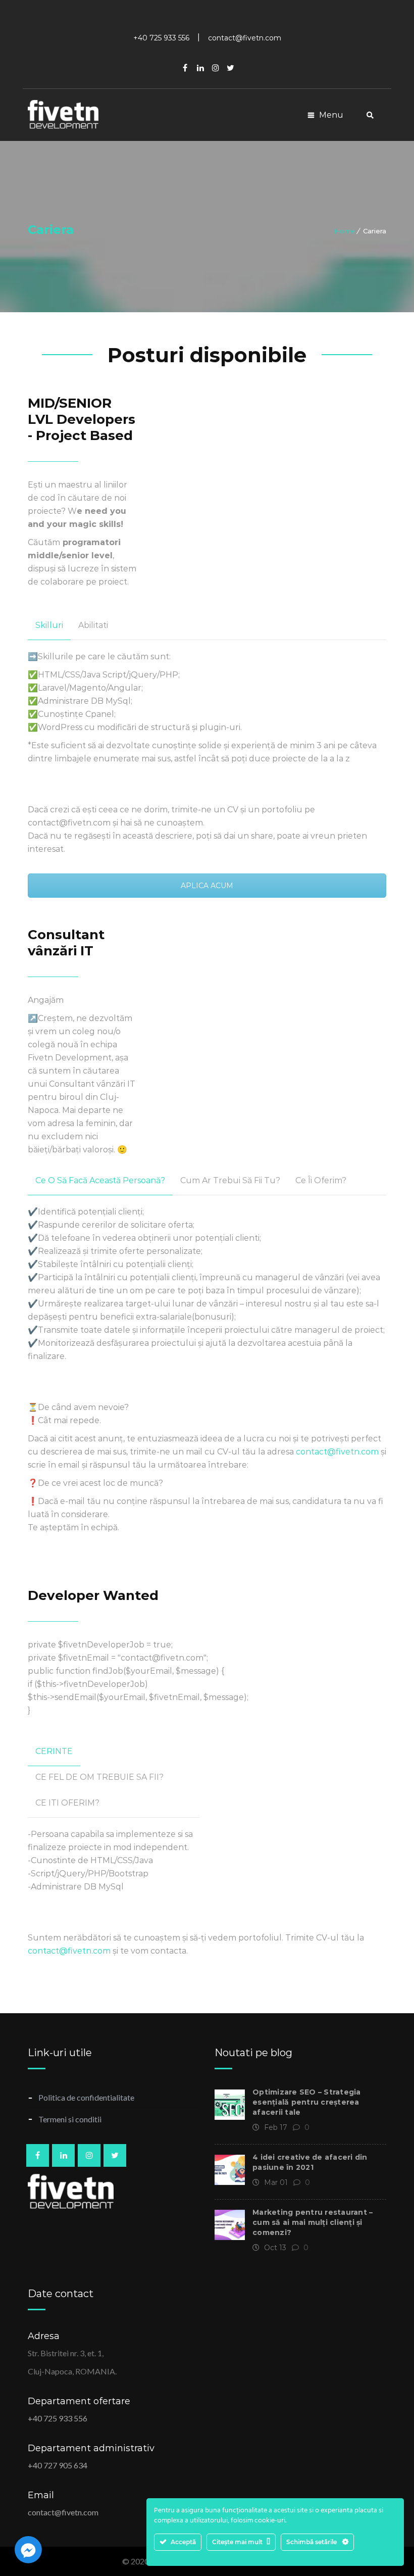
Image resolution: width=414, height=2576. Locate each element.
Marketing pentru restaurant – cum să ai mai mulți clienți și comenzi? (313, 2222)
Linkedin (200, 68)
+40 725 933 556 (58, 2418)
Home (345, 231)
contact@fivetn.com (337, 1452)
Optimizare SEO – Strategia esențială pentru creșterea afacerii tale (307, 2102)
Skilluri (49, 625)
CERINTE (54, 1751)
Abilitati (93, 625)
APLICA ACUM (207, 886)
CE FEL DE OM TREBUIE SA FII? (99, 1777)
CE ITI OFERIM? (67, 1803)
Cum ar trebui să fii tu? (230, 1180)
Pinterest (216, 68)
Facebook (185, 68)
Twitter (231, 68)
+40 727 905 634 (58, 2465)
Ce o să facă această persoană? (100, 1180)
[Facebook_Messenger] (28, 2550)
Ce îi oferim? (321, 1180)
